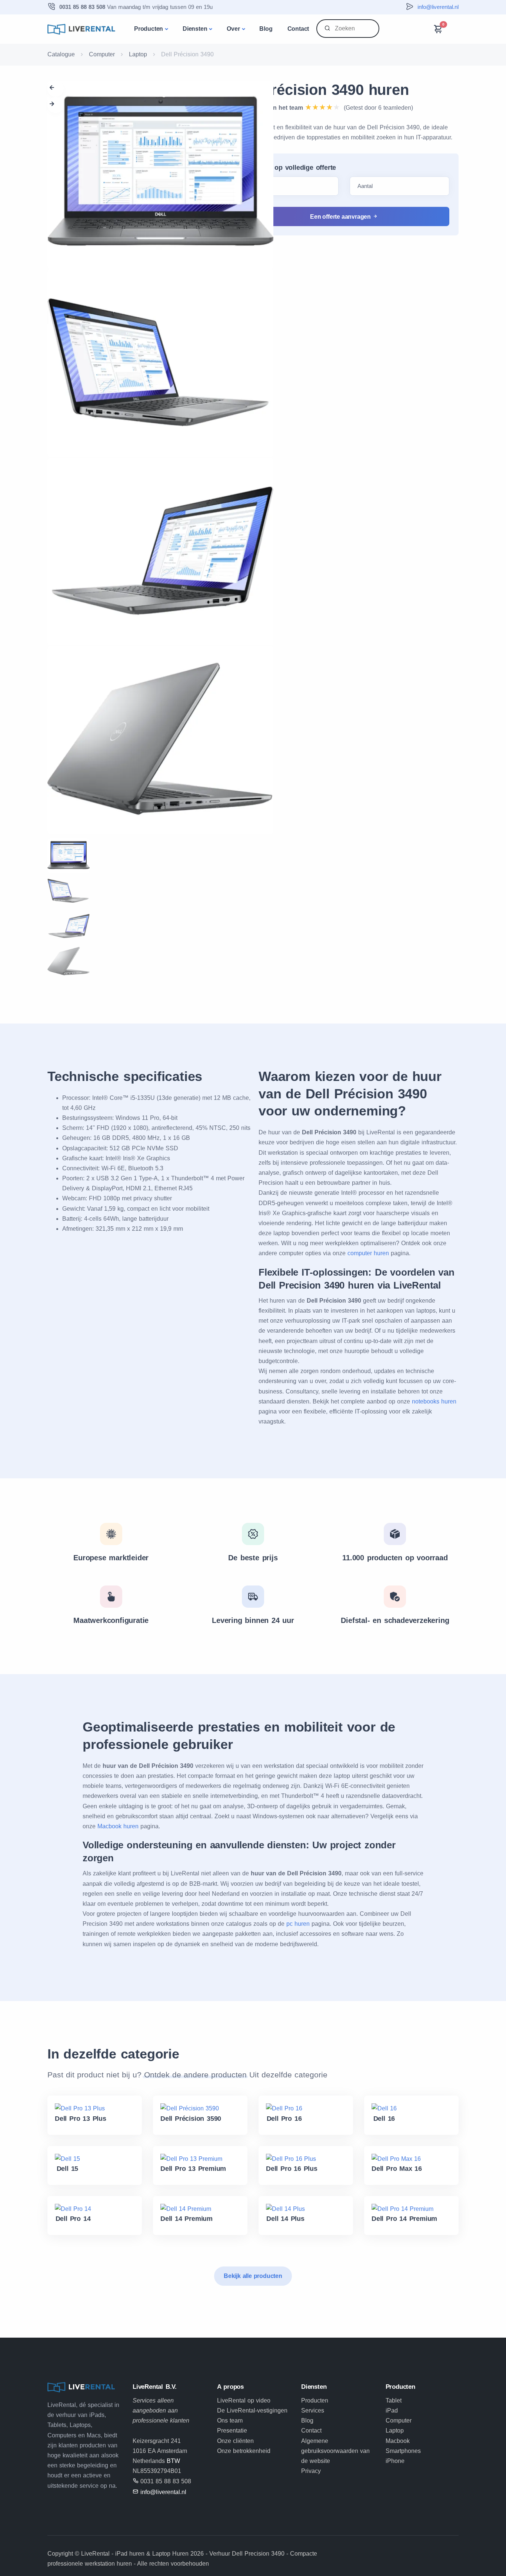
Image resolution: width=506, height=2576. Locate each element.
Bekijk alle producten (253, 2276)
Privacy (311, 2471)
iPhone (395, 2461)
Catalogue (61, 54)
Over (233, 29)
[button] (56, 89)
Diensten (195, 29)
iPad (392, 2410)
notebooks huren (434, 1401)
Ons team (230, 2420)
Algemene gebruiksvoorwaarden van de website (335, 2451)
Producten (149, 29)
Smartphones (403, 2451)
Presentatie (232, 2430)
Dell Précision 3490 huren (319, 90)
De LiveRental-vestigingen (252, 2410)
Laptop (138, 54)
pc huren (298, 1924)
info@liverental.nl (438, 7)
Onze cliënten (235, 2441)
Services (313, 2410)
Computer (102, 54)
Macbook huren (118, 1826)
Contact (298, 29)
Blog (266, 29)
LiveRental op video (244, 2400)
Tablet (394, 2400)
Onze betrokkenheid (244, 2451)
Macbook (398, 2441)
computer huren (368, 1253)
